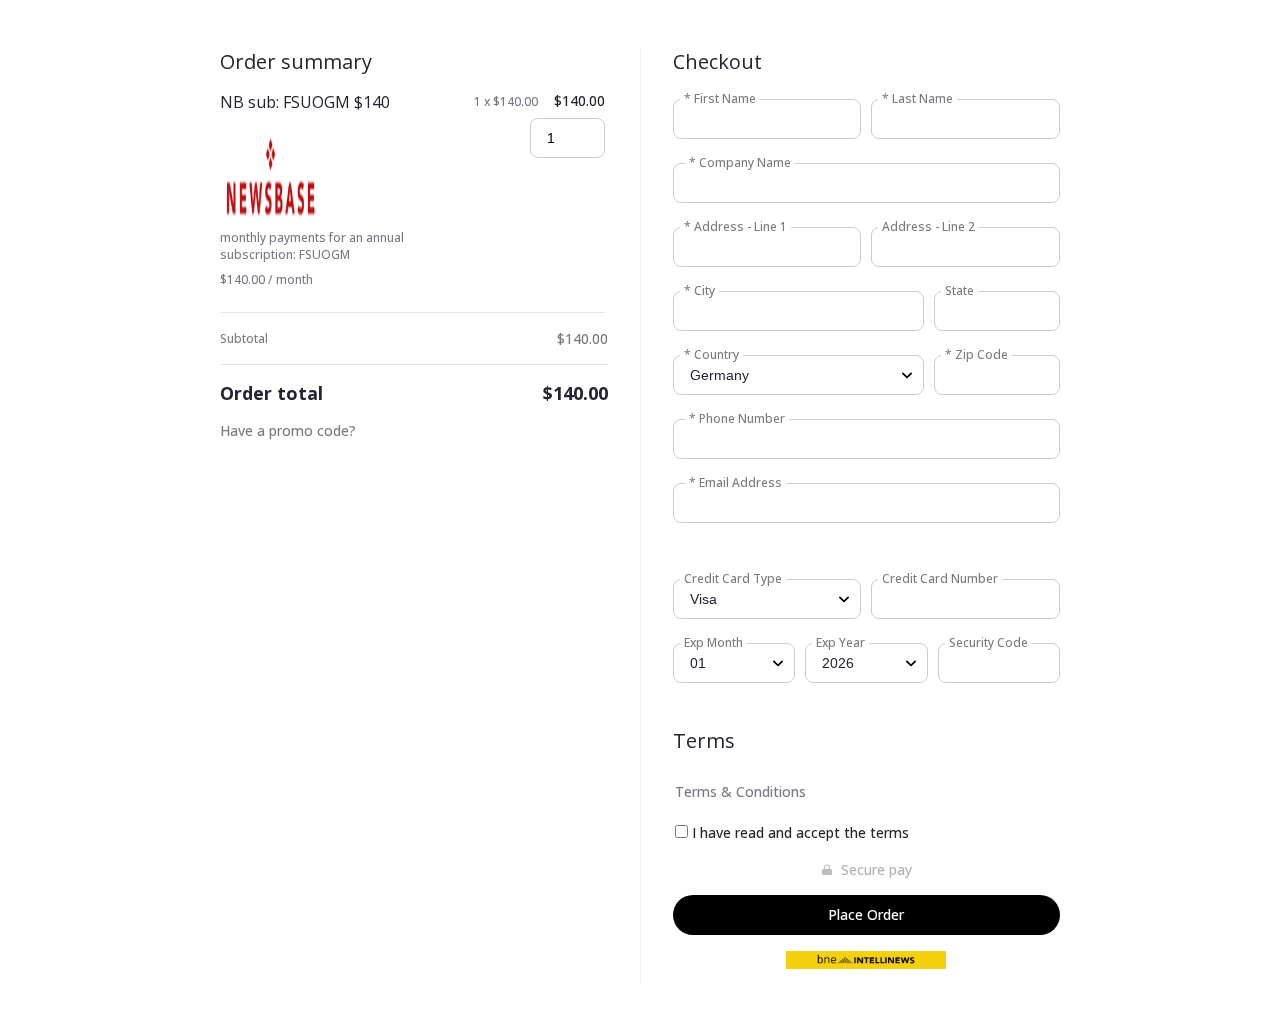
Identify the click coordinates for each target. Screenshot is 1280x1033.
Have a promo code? (288, 430)
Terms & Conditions (740, 791)
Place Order (866, 914)
